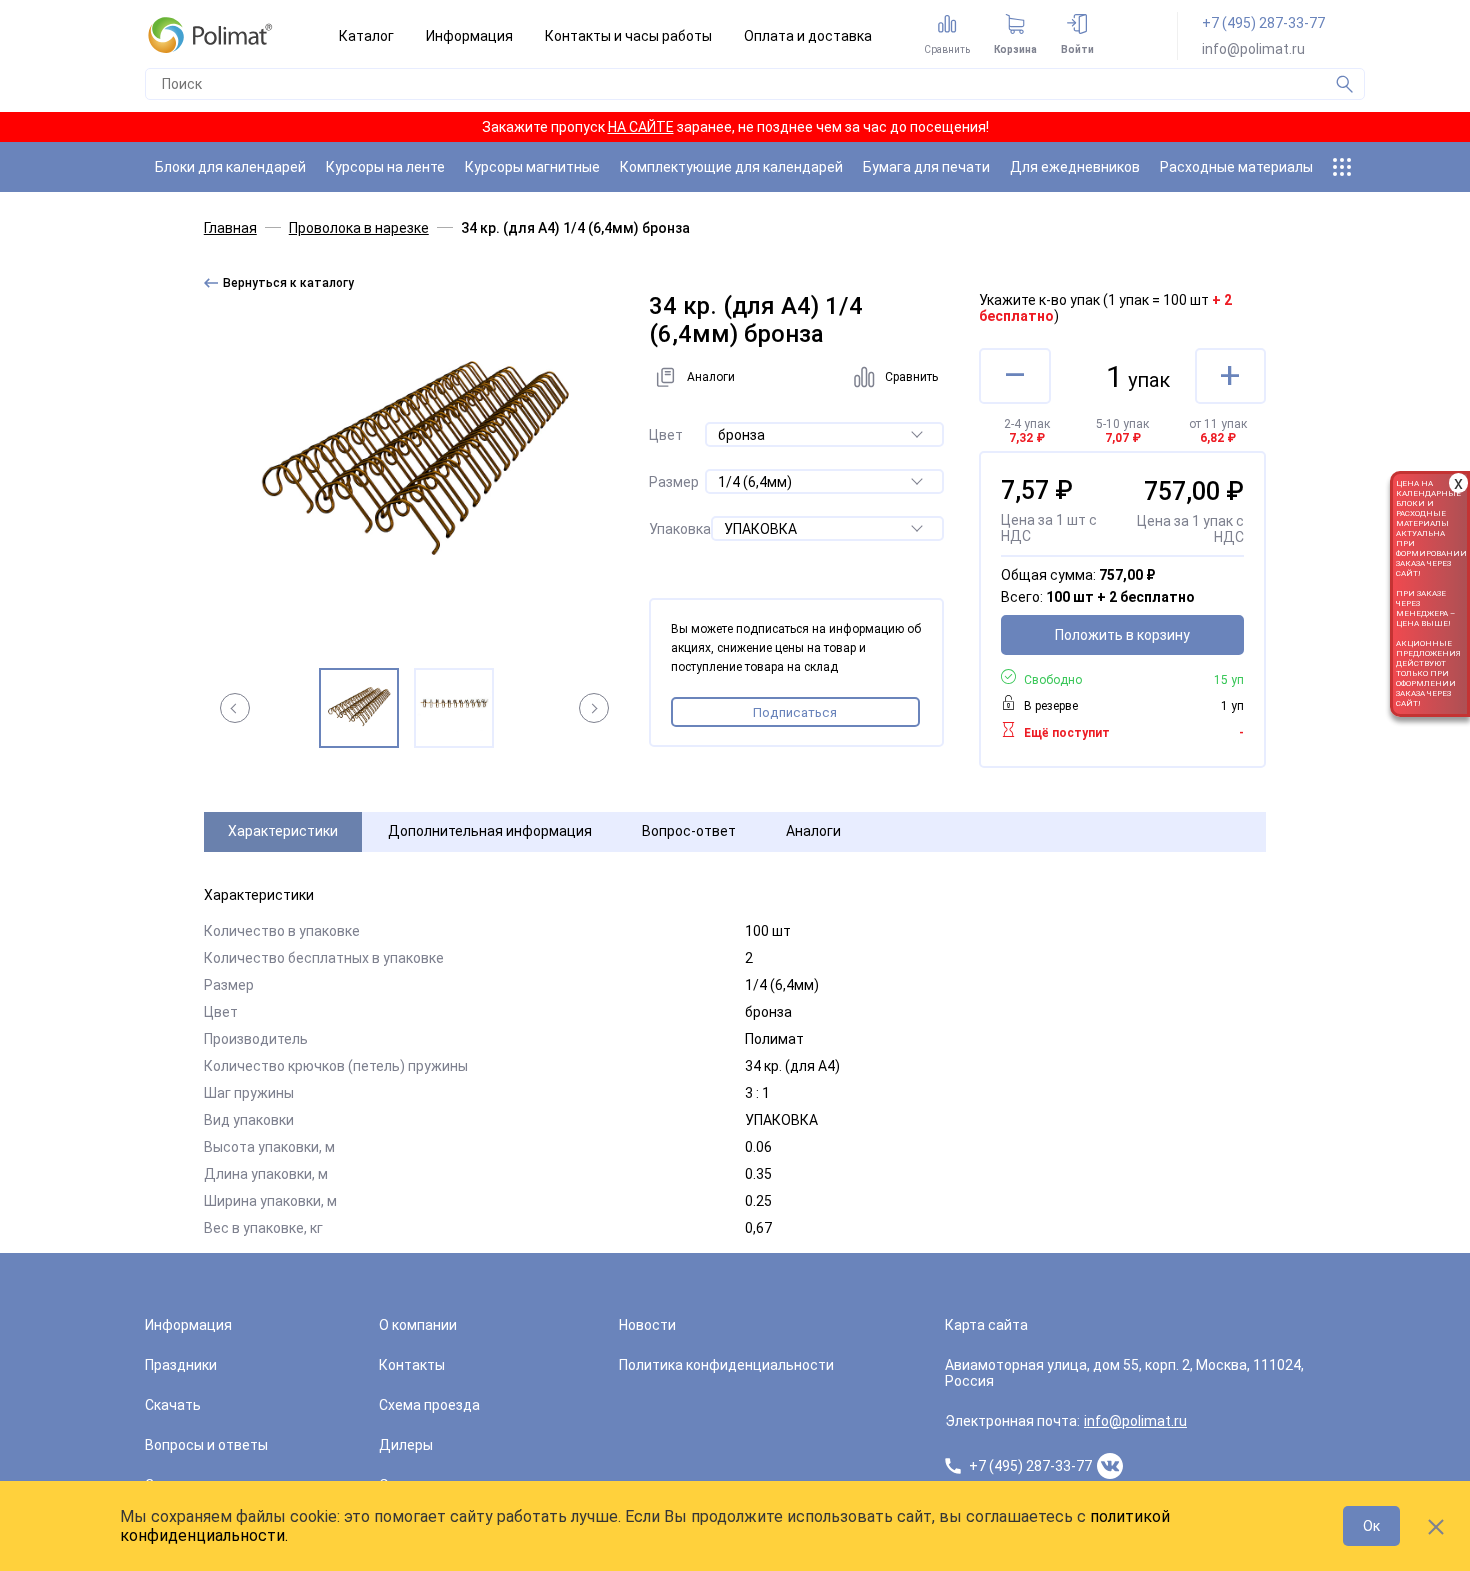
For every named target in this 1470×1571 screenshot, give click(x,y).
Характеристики (283, 831)
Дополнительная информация (490, 831)
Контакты (412, 1365)
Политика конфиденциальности (726, 1365)
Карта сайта (986, 1325)
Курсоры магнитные (532, 167)
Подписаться (795, 712)
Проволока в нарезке (359, 228)
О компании (418, 1325)
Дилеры (406, 1445)
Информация (469, 36)
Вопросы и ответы (206, 1445)
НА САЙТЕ (641, 127)
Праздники (181, 1365)
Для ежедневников (1075, 167)
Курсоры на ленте (385, 167)
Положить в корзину (1122, 635)
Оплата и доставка (808, 36)
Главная (230, 228)
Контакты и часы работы (628, 36)
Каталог (366, 36)
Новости (647, 1325)
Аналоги (813, 831)
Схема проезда (429, 1405)
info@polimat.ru (1253, 49)
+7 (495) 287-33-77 (1263, 23)
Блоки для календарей (230, 167)
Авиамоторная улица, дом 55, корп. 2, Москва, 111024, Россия (1124, 1373)
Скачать (173, 1405)
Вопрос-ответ (689, 831)
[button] (235, 708)
